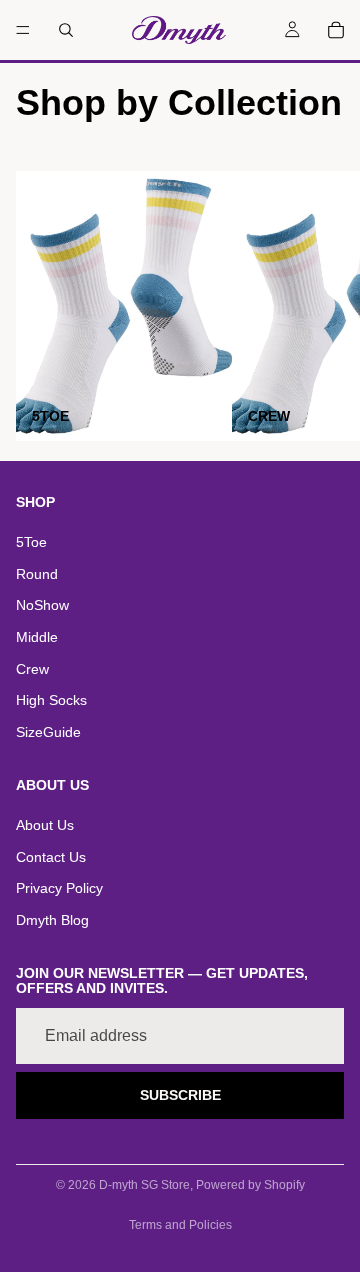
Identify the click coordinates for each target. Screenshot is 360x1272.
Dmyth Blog (52, 920)
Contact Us (51, 857)
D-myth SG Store (144, 1185)
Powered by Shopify (250, 1185)
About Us (45, 825)
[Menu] (23, 30)
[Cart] (336, 30)
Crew (32, 669)
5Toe (31, 542)
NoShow (42, 605)
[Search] (66, 30)
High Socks (51, 700)
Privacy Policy (59, 888)
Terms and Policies (180, 1225)
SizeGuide (48, 732)
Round (37, 574)
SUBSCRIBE (180, 1095)
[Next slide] (322, 306)
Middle (37, 637)
